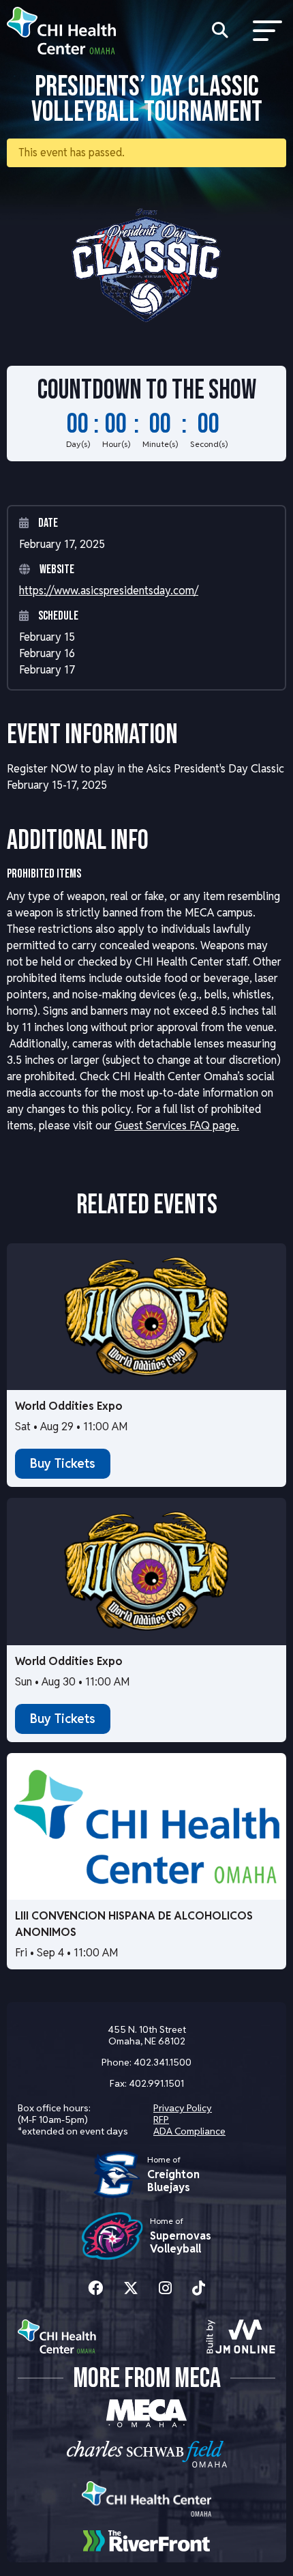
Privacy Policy (183, 2108)
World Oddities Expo (69, 1406)
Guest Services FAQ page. (177, 1126)
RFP (161, 2119)
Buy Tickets (63, 1463)
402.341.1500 (163, 2062)
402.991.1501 (156, 2083)
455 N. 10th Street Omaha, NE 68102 (147, 2035)
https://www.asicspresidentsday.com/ (109, 591)
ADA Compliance (189, 2131)
